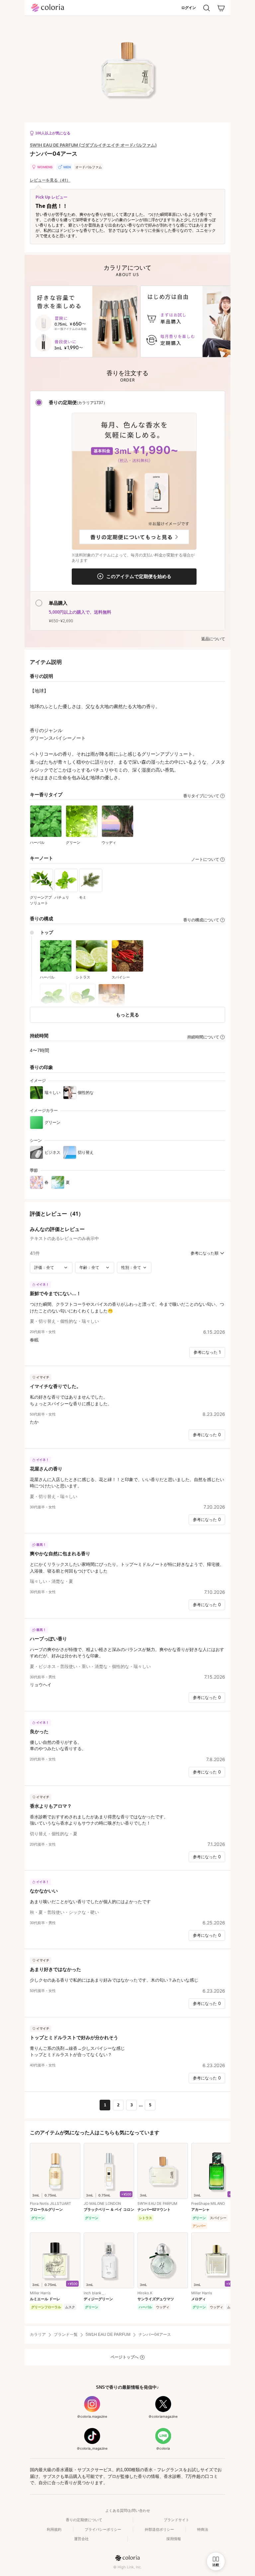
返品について (213, 639)
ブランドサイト (176, 2520)
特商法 (203, 2529)
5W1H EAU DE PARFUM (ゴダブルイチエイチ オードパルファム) (93, 145)
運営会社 (81, 2539)
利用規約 (54, 2529)
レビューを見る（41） (50, 180)
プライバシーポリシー (103, 2529)
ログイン (189, 8)
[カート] (221, 8)
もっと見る (127, 1015)
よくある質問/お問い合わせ (128, 2510)
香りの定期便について (84, 2520)
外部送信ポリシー (159, 2529)
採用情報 (174, 2539)
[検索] (207, 8)
